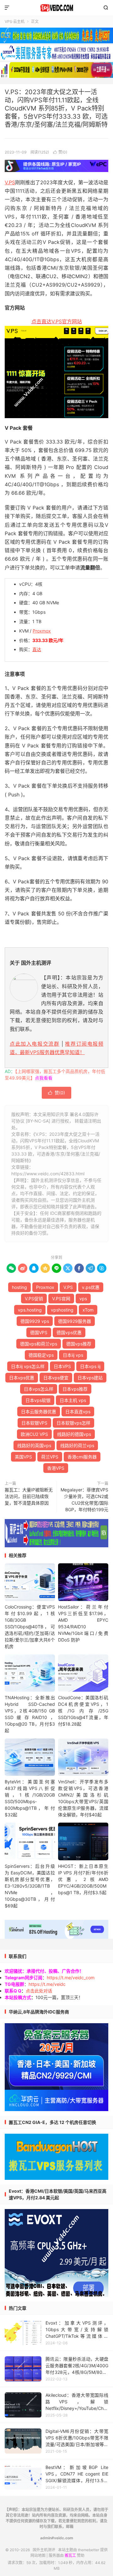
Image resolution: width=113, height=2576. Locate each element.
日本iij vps (73, 1355)
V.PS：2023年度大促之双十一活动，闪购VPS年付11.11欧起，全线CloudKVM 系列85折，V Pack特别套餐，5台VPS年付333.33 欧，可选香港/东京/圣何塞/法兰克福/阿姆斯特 (56, 108)
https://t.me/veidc (47, 1984)
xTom (88, 1310)
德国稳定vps (41, 1355)
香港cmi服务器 (82, 1457)
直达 (37, 649)
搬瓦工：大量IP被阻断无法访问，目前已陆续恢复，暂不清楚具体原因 (29, 1496)
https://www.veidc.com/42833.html (48, 1174)
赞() (60, 152)
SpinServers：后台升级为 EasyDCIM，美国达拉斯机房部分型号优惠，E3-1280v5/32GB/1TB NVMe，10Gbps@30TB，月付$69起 (30, 1886)
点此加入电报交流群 (35, 1044)
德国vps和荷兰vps (39, 1344)
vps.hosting (30, 1310)
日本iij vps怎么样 (28, 1366)
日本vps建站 (90, 1378)
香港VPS (56, 1468)
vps (83, 1299)
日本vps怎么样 (39, 1389)
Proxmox (42, 631)
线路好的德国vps (74, 1434)
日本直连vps (78, 1412)
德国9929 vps (35, 1321)
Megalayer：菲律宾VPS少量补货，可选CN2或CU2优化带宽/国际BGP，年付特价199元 (84, 1500)
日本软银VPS (34, 1423)
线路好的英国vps (34, 1445)
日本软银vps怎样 (73, 1423)
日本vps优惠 (22, 1378)
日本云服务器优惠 (39, 1412)
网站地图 (38, 2555)
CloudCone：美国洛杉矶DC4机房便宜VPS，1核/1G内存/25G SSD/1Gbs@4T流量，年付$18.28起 (83, 1711)
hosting (19, 1287)
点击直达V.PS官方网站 (57, 321)
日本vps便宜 (56, 1378)
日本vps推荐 (75, 1389)
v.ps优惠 (91, 1287)
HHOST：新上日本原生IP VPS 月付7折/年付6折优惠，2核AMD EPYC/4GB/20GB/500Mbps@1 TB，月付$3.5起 (83, 1879)
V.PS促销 (34, 1299)
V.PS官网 (61, 1299)
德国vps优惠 (69, 1332)
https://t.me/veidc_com (71, 1978)
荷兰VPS (50, 1457)
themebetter (89, 2550)
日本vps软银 (38, 1400)
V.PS (10, 182)
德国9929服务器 (75, 1321)
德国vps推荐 (79, 1344)
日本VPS (62, 1366)
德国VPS (39, 1332)
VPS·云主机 (15, 22)
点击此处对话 (39, 1991)
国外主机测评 (56, 8)
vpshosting (62, 1310)
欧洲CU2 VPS (34, 1434)
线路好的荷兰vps (77, 1445)
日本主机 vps (73, 1400)
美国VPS (23, 1457)
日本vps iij (90, 1366)
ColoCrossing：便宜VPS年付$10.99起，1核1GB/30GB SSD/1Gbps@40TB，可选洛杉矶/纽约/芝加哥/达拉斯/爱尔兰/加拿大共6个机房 (30, 1627)
